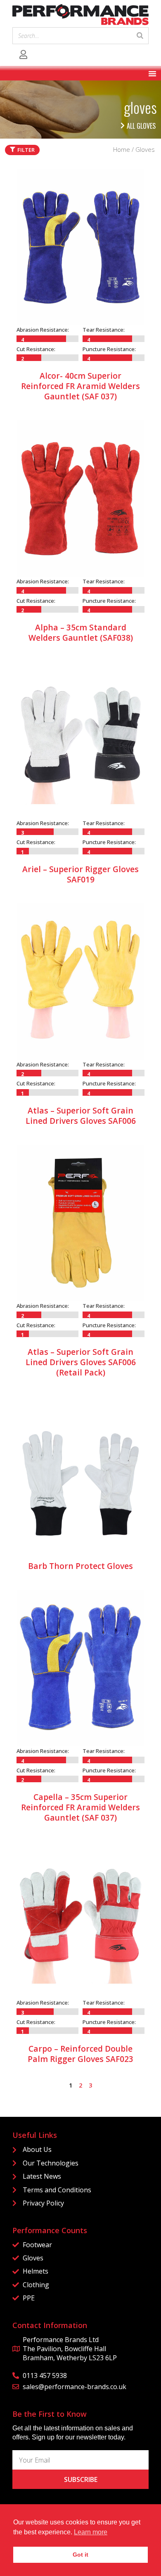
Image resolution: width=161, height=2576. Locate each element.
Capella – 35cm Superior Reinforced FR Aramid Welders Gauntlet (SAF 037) (80, 1807)
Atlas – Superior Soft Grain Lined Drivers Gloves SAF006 (81, 1116)
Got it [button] (80, 2555)
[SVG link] (80, 15)
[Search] (140, 36)
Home (122, 149)
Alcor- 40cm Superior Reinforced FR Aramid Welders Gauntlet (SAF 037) (80, 386)
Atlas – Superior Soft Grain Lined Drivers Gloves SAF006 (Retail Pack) (81, 1362)
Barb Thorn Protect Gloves (80, 1566)
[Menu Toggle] (152, 73)
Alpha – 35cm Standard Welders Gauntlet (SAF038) (81, 632)
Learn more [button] (91, 2532)
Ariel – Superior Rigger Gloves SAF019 (80, 874)
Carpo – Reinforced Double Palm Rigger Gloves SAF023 (80, 2054)
